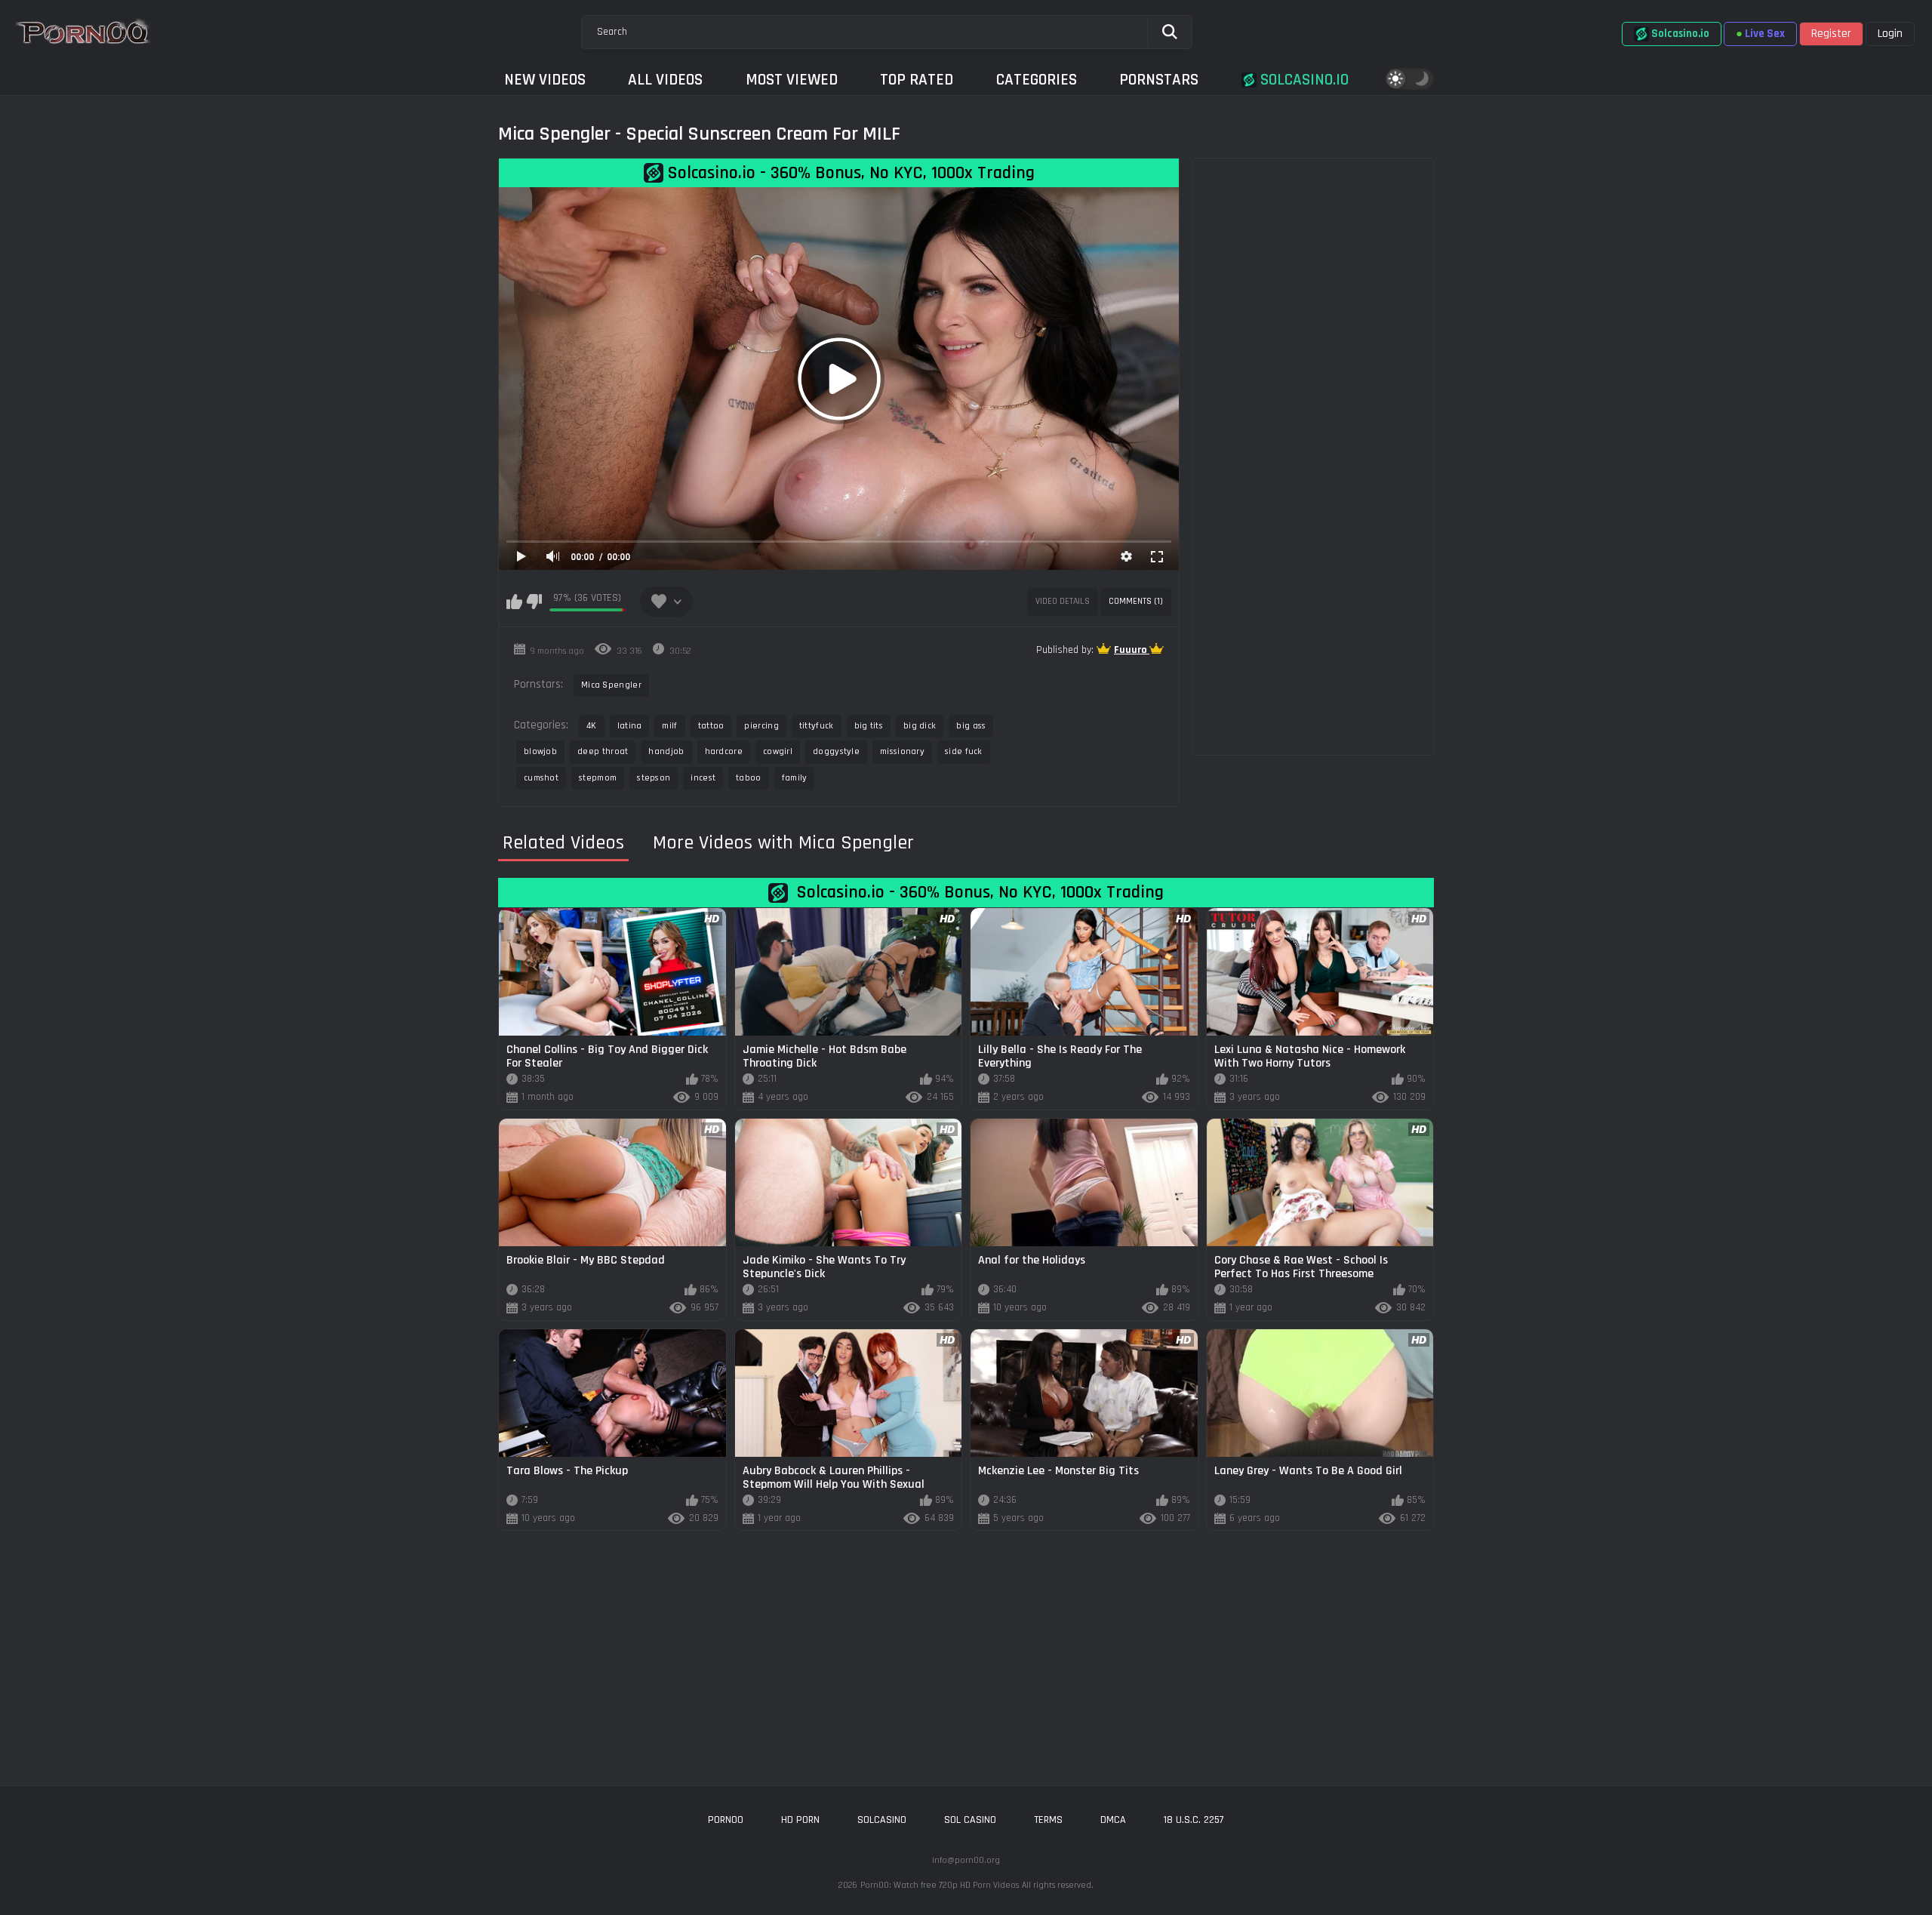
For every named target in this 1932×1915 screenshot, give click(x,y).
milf (669, 726)
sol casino (970, 1820)
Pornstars (1159, 80)
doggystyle (836, 751)
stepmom (598, 778)
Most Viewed (792, 80)
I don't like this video (534, 602)
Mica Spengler (611, 685)
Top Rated (917, 80)
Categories (1037, 80)
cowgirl (778, 751)
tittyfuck (817, 726)
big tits (869, 726)
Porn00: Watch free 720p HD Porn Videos (940, 1885)
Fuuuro (1132, 650)
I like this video (514, 602)
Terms (1048, 1820)
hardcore (724, 751)
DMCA (1113, 1820)
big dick (920, 726)
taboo (749, 778)
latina (630, 726)
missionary (902, 751)
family (795, 778)
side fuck (964, 751)
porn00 (726, 1820)
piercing (761, 726)
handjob (666, 751)
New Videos (545, 80)
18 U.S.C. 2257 (1194, 1820)
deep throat (603, 751)
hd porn (800, 1820)
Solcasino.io (1303, 80)
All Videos (665, 80)
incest (703, 778)
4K (592, 726)
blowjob (540, 751)
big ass (971, 726)
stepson (654, 778)
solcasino (882, 1820)
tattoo (711, 726)
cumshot (541, 778)
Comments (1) (1136, 601)
